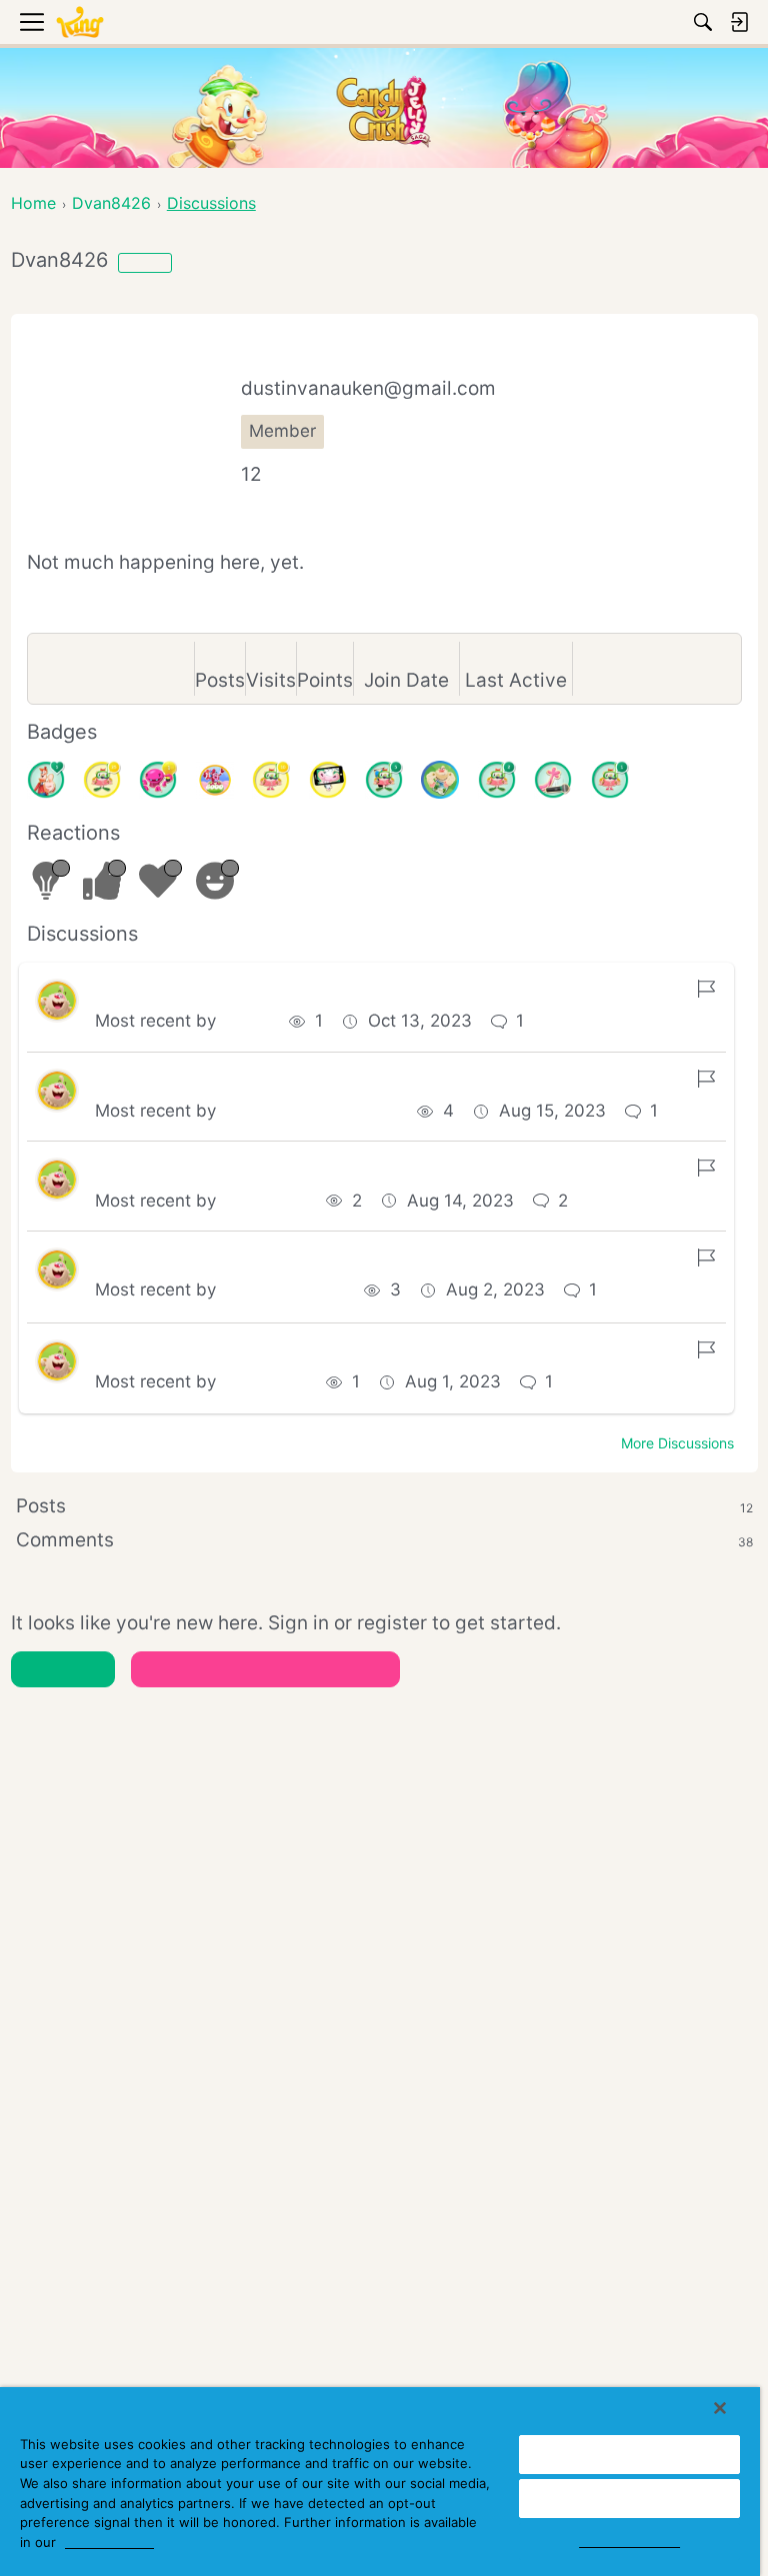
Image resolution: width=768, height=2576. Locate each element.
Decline (630, 2498)
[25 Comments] (102, 780)
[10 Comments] (271, 780)
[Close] (720, 2408)
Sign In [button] (62, 1669)
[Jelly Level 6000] (215, 780)
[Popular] (46, 780)
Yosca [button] (245, 1021)
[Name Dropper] (553, 780)
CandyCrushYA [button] (283, 1289)
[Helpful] (158, 780)
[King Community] (80, 22)
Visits (271, 680)
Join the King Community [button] (265, 1669)
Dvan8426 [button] (264, 1201)
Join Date (406, 680)
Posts (220, 680)
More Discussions (677, 1443)
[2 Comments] (497, 780)
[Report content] (706, 989)
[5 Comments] (384, 780)
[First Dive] (610, 780)
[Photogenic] (328, 780)
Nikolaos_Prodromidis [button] (309, 1111)
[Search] (703, 22)
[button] (57, 1001)
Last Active (516, 680)
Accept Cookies (630, 2454)
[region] (380, 2482)
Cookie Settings (629, 2541)
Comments (384, 1540)
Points (325, 680)
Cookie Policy (109, 2542)
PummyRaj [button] (264, 1381)
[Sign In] (739, 22)
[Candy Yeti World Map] (440, 780)
